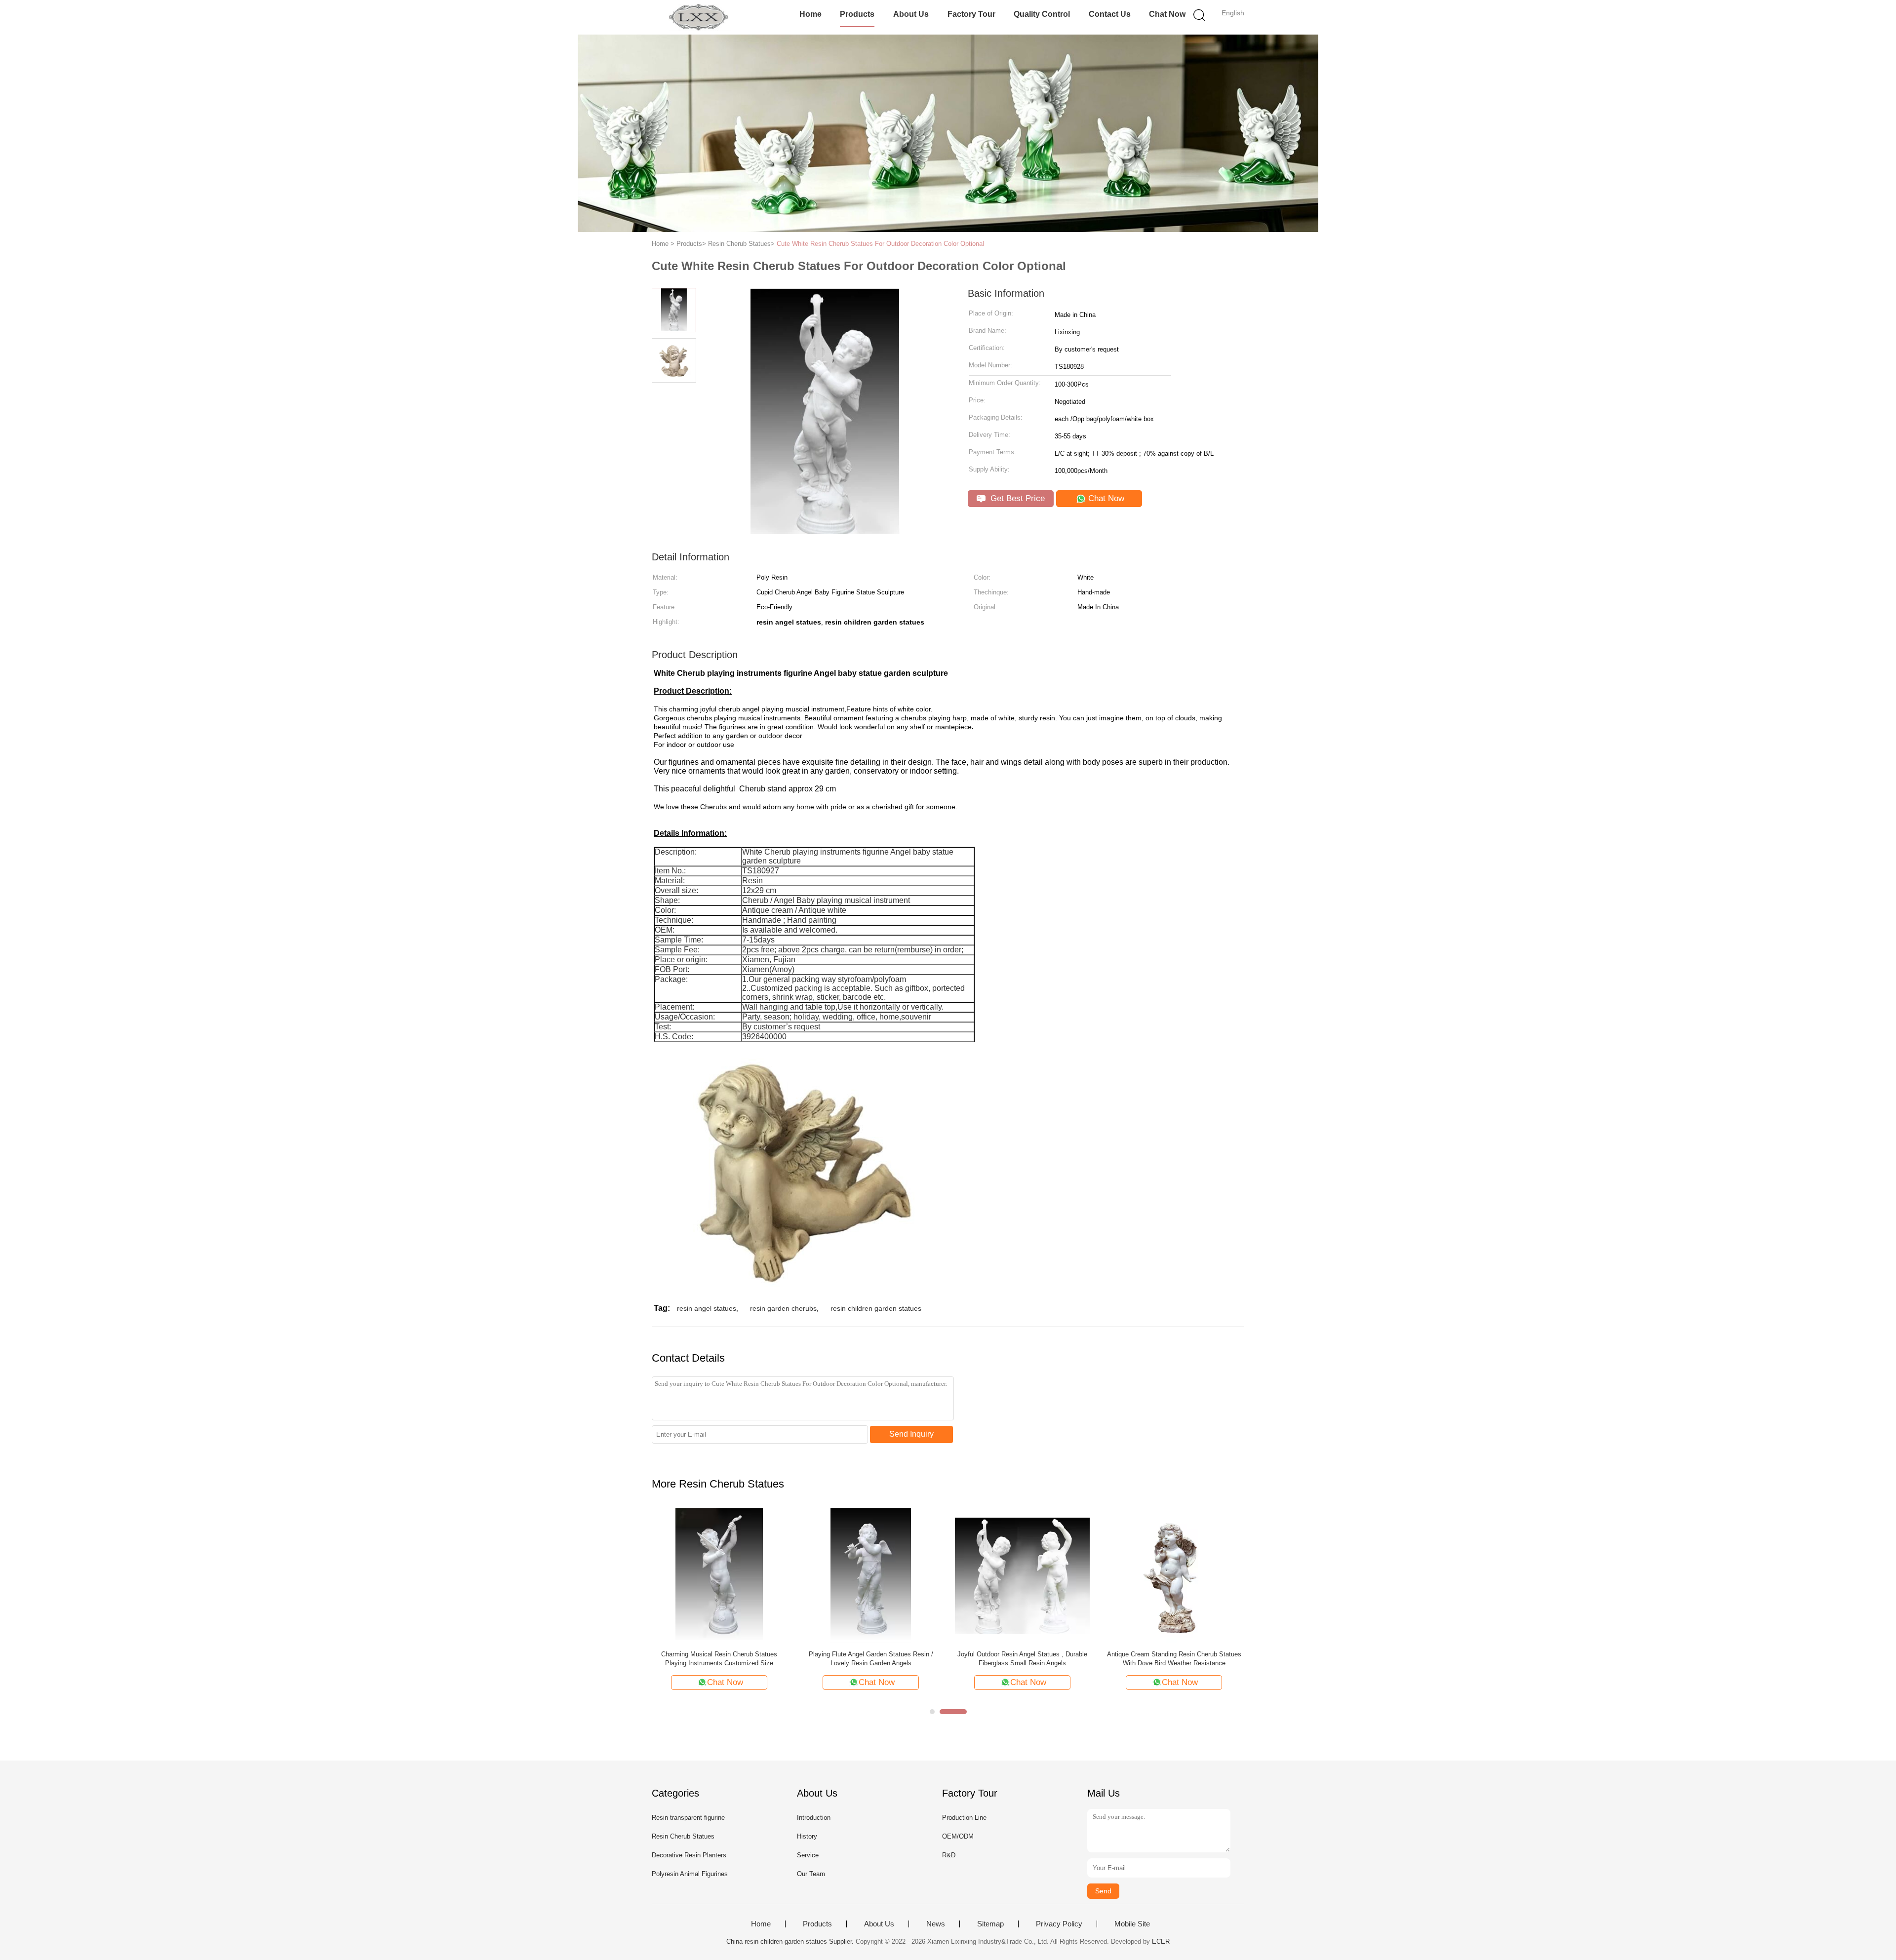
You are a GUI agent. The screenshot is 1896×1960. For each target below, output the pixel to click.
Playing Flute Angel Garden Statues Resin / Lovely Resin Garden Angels (871, 1659)
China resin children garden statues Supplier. (791, 1941)
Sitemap (990, 1924)
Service (808, 1855)
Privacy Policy (1059, 1924)
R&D (949, 1855)
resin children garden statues (876, 1308)
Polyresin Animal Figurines (690, 1874)
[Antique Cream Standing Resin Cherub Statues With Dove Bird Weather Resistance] (1174, 1575)
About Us (911, 14)
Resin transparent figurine (688, 1818)
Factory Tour (971, 14)
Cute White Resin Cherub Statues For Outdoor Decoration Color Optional (880, 244)
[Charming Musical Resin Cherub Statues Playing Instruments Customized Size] (719, 1575)
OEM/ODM (958, 1836)
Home (810, 14)
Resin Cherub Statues (683, 1836)
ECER (1161, 1941)
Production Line (964, 1818)
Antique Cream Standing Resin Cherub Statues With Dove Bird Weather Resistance (1174, 1659)
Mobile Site (1132, 1924)
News (936, 1924)
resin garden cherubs (783, 1308)
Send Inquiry (911, 1434)
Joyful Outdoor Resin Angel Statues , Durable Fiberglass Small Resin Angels (1022, 1659)
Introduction (814, 1818)
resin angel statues (707, 1308)
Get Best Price (1016, 498)
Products (857, 14)
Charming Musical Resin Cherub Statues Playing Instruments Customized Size (719, 1659)
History (807, 1836)
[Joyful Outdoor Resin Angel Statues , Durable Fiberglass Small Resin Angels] (1022, 1575)
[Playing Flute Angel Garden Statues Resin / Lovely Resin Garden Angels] (871, 1575)
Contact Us (1110, 14)
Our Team (811, 1874)
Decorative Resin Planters (689, 1855)
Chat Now (1167, 14)
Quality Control (1042, 14)
